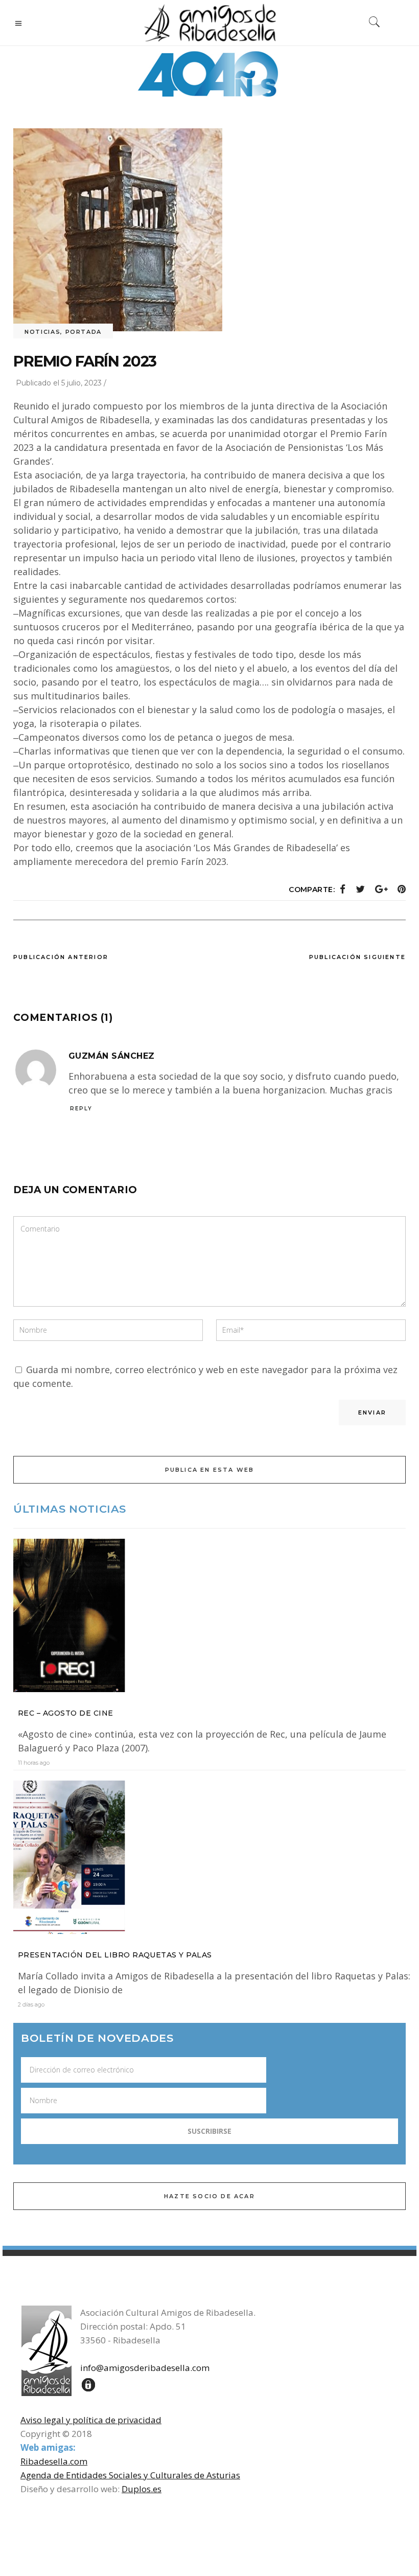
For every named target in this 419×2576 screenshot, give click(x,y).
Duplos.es (142, 2489)
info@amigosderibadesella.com (145, 2368)
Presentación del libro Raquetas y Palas (115, 1955)
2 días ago (31, 2004)
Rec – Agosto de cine (66, 1713)
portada (84, 332)
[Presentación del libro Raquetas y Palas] (209, 1857)
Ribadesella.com (54, 2461)
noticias (42, 332)
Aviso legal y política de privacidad (91, 2420)
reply (81, 1109)
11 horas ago (34, 1763)
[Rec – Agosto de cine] (209, 1615)
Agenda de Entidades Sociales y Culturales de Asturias (130, 2475)
